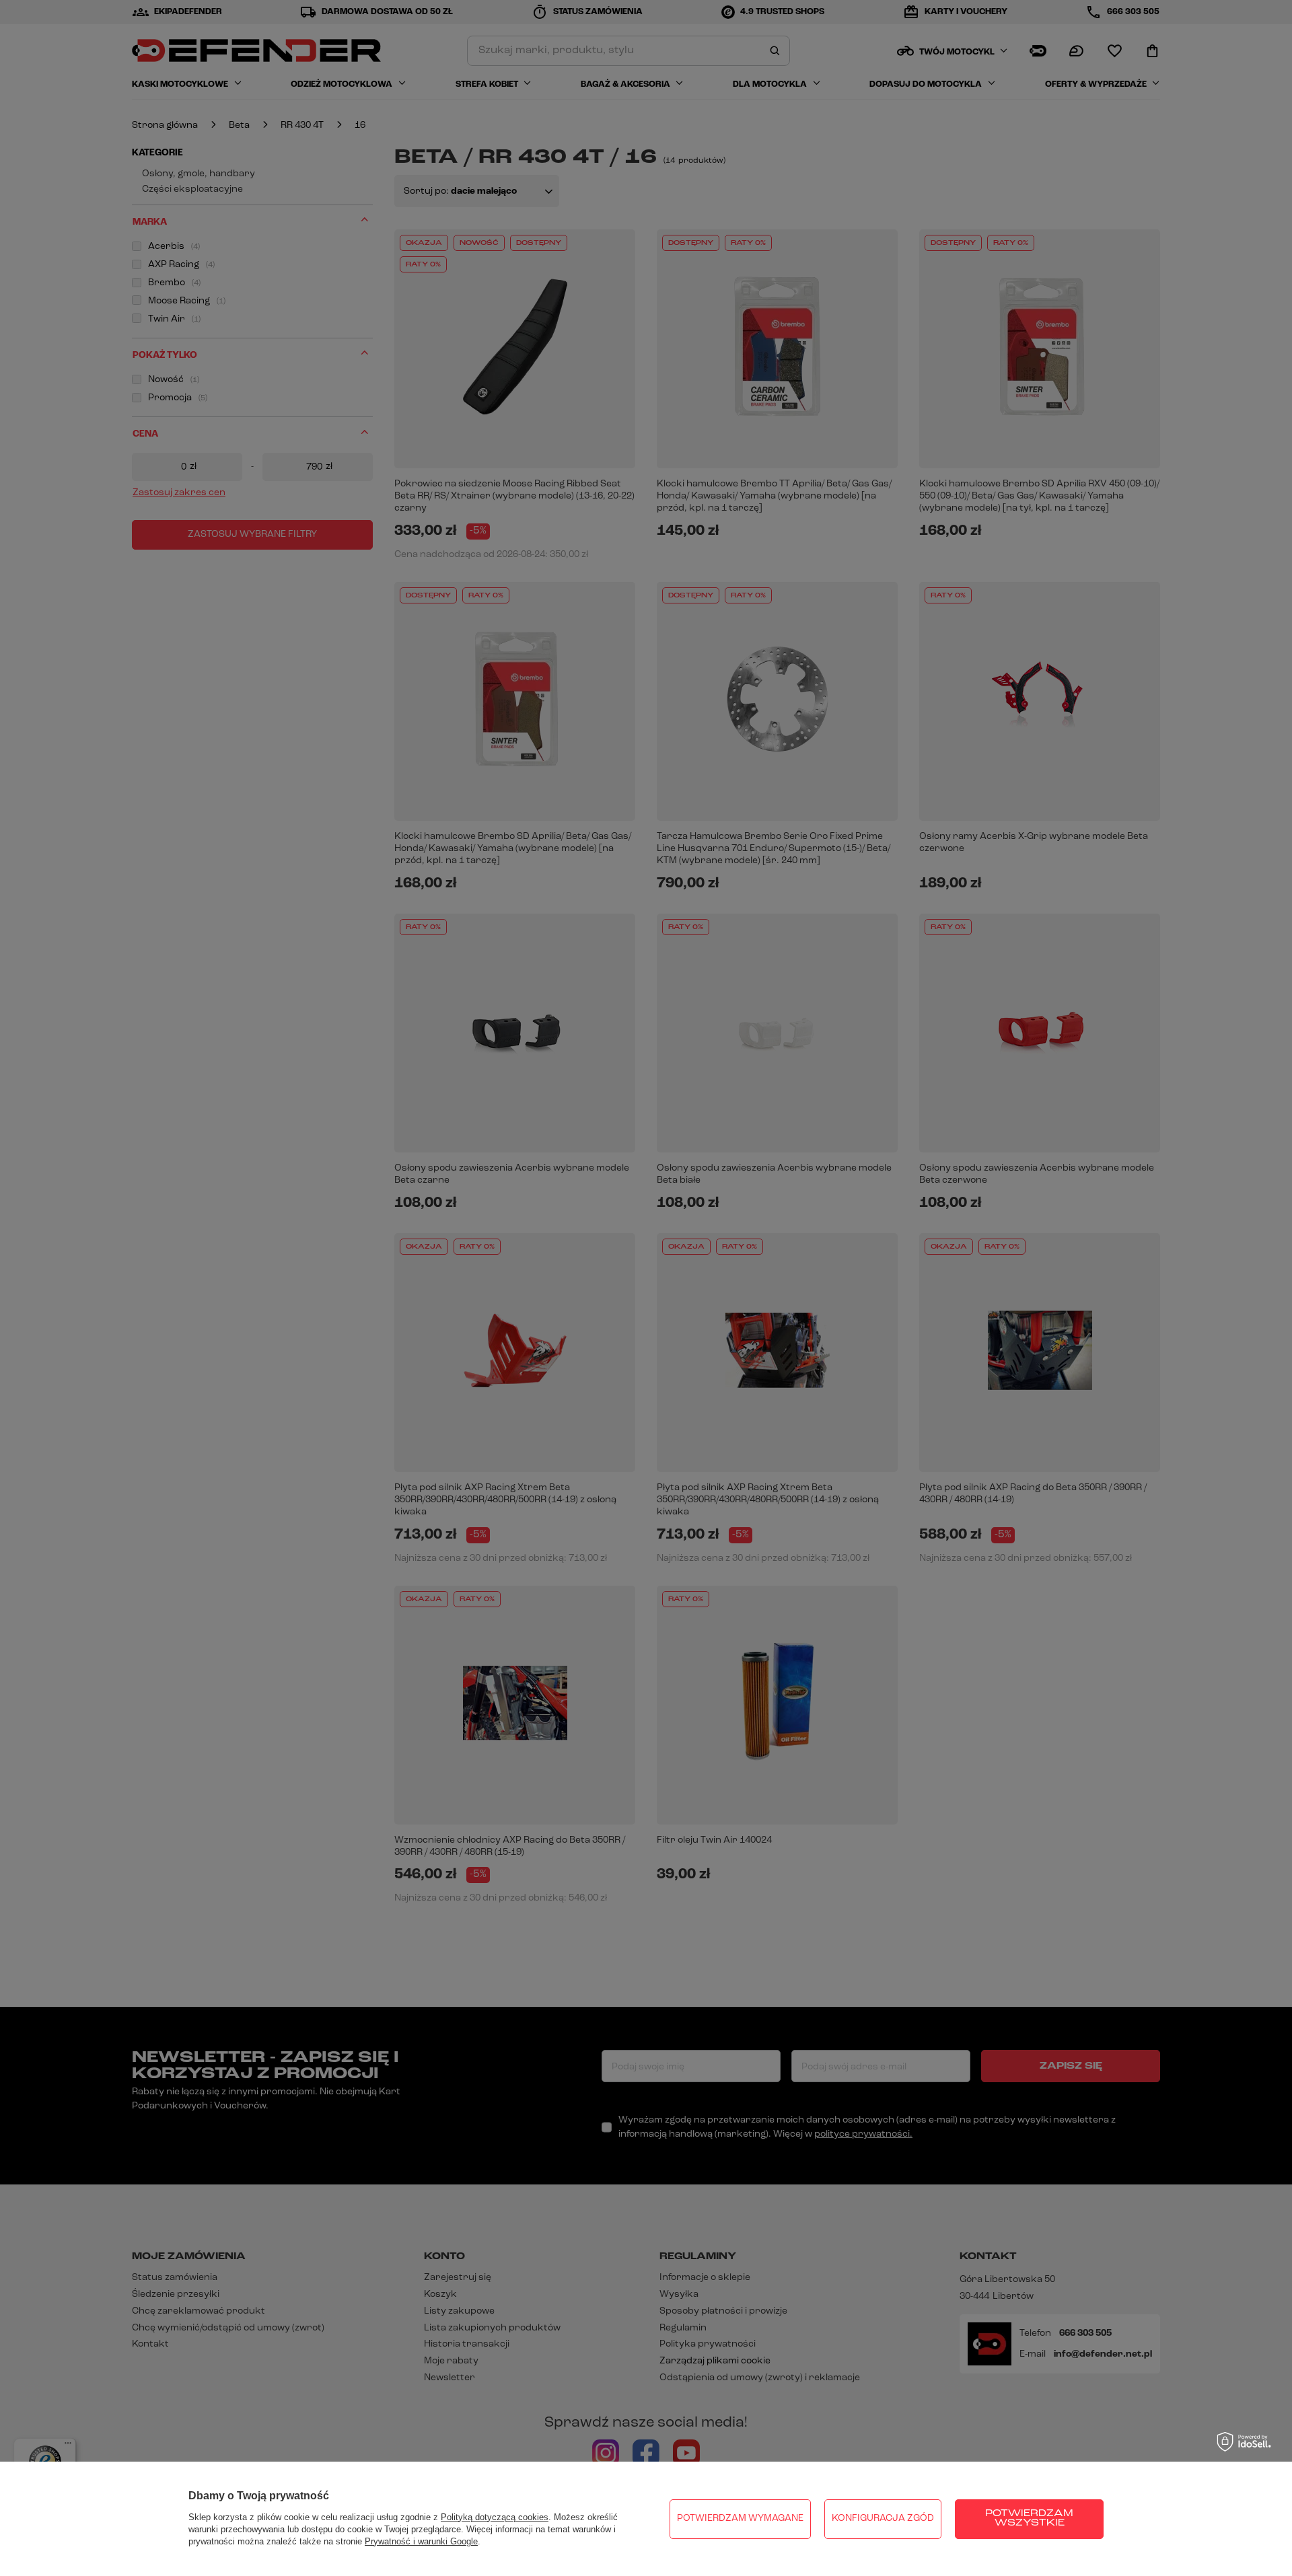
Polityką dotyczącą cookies (495, 2517)
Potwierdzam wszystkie (1029, 2518)
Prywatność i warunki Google (421, 2541)
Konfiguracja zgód (883, 2518)
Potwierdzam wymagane (740, 2518)
